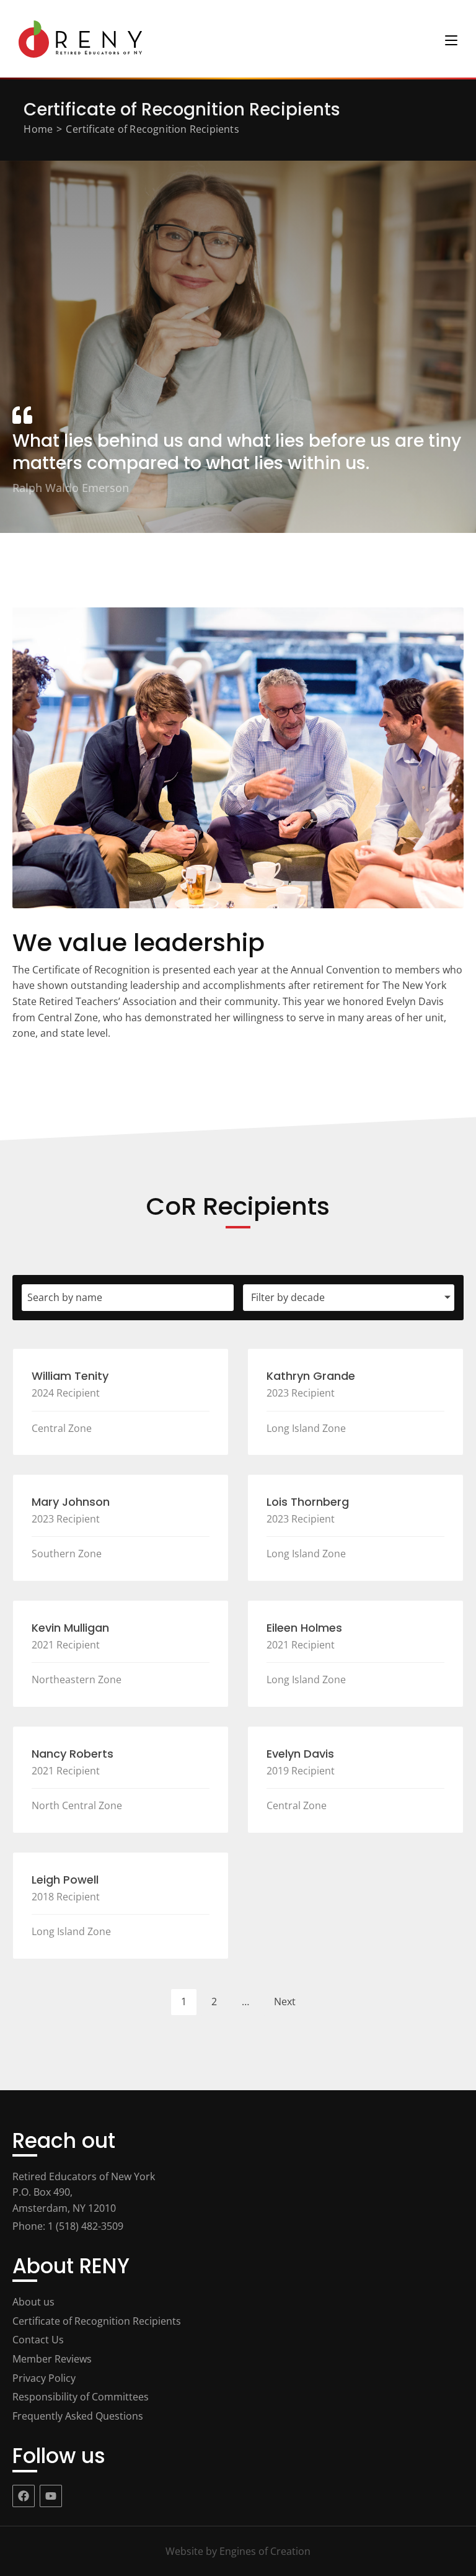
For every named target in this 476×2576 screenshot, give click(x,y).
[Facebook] (24, 2496)
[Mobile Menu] (451, 39)
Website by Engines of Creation (238, 2551)
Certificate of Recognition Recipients (152, 129)
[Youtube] (51, 2496)
